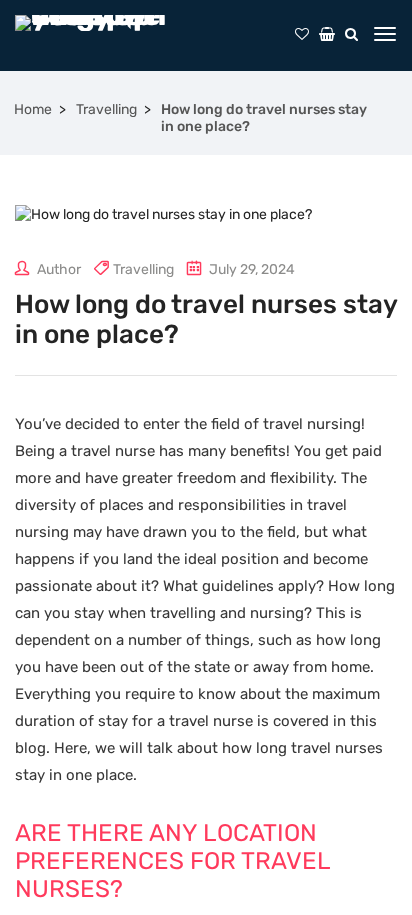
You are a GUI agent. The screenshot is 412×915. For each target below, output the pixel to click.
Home (33, 109)
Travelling (106, 109)
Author (57, 269)
